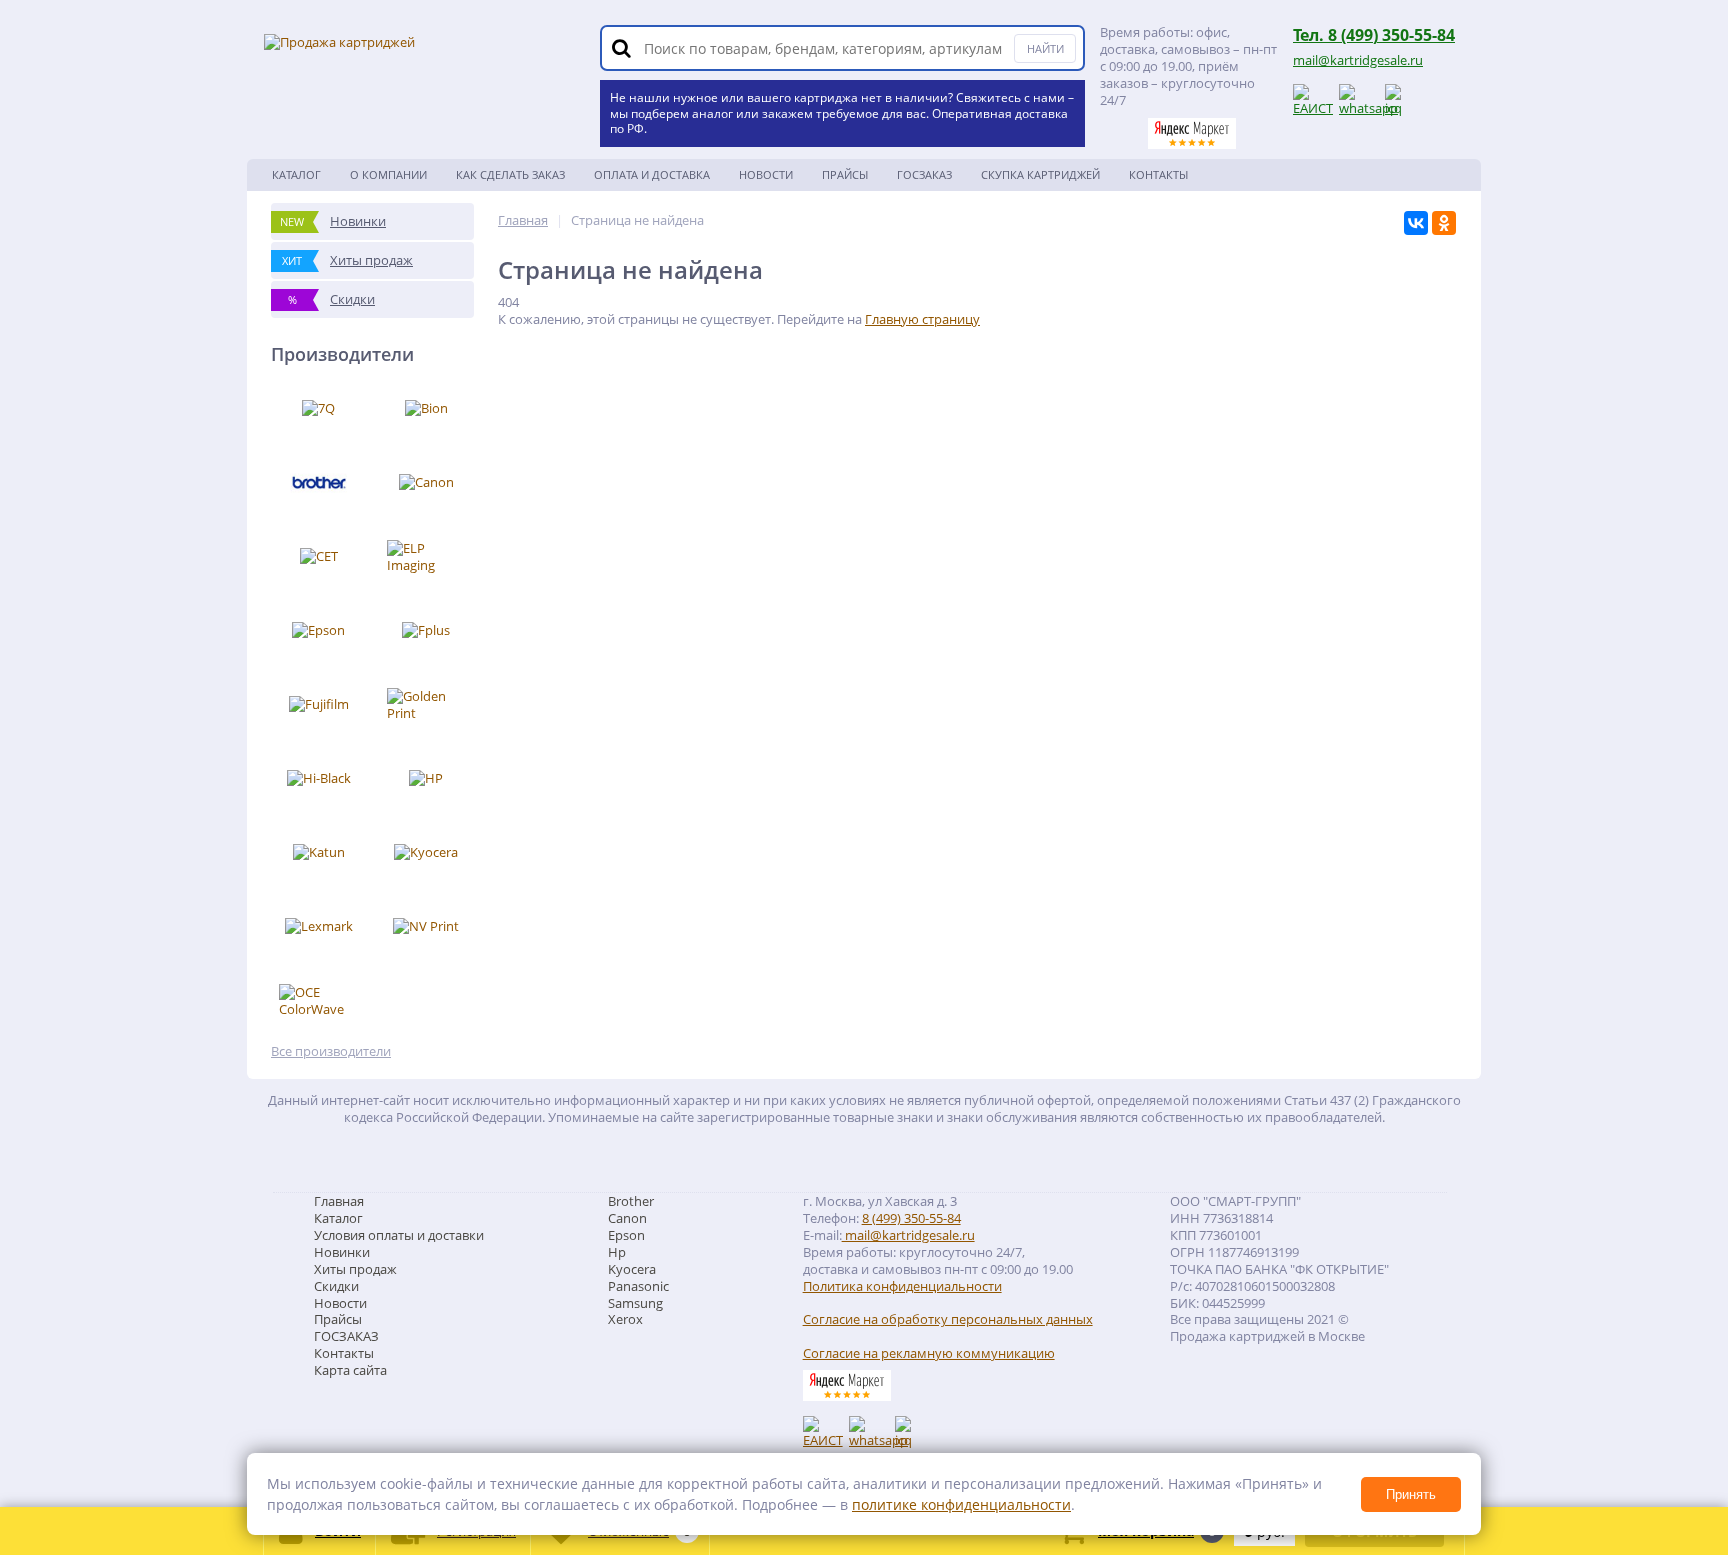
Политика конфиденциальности (902, 1286)
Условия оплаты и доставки (399, 1235)
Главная (339, 1201)
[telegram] (1400, 99)
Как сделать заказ (510, 174)
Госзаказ (924, 174)
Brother (631, 1201)
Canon (627, 1218)
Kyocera (632, 1269)
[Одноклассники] (1444, 223)
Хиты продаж (355, 1269)
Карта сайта (350, 1370)
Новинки (342, 1252)
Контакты (1158, 174)
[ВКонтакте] (1416, 223)
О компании (388, 174)
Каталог (296, 174)
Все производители (331, 1051)
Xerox (625, 1319)
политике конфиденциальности (961, 1504)
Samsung (635, 1303)
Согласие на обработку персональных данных (948, 1319)
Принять (1411, 1494)
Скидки (336, 1286)
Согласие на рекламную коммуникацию (929, 1353)
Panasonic (638, 1286)
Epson (626, 1235)
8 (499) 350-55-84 (911, 1218)
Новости (766, 174)
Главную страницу (922, 319)
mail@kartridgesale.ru (1358, 60)
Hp (617, 1252)
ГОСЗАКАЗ (346, 1336)
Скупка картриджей (1040, 174)
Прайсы (845, 174)
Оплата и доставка (652, 174)
